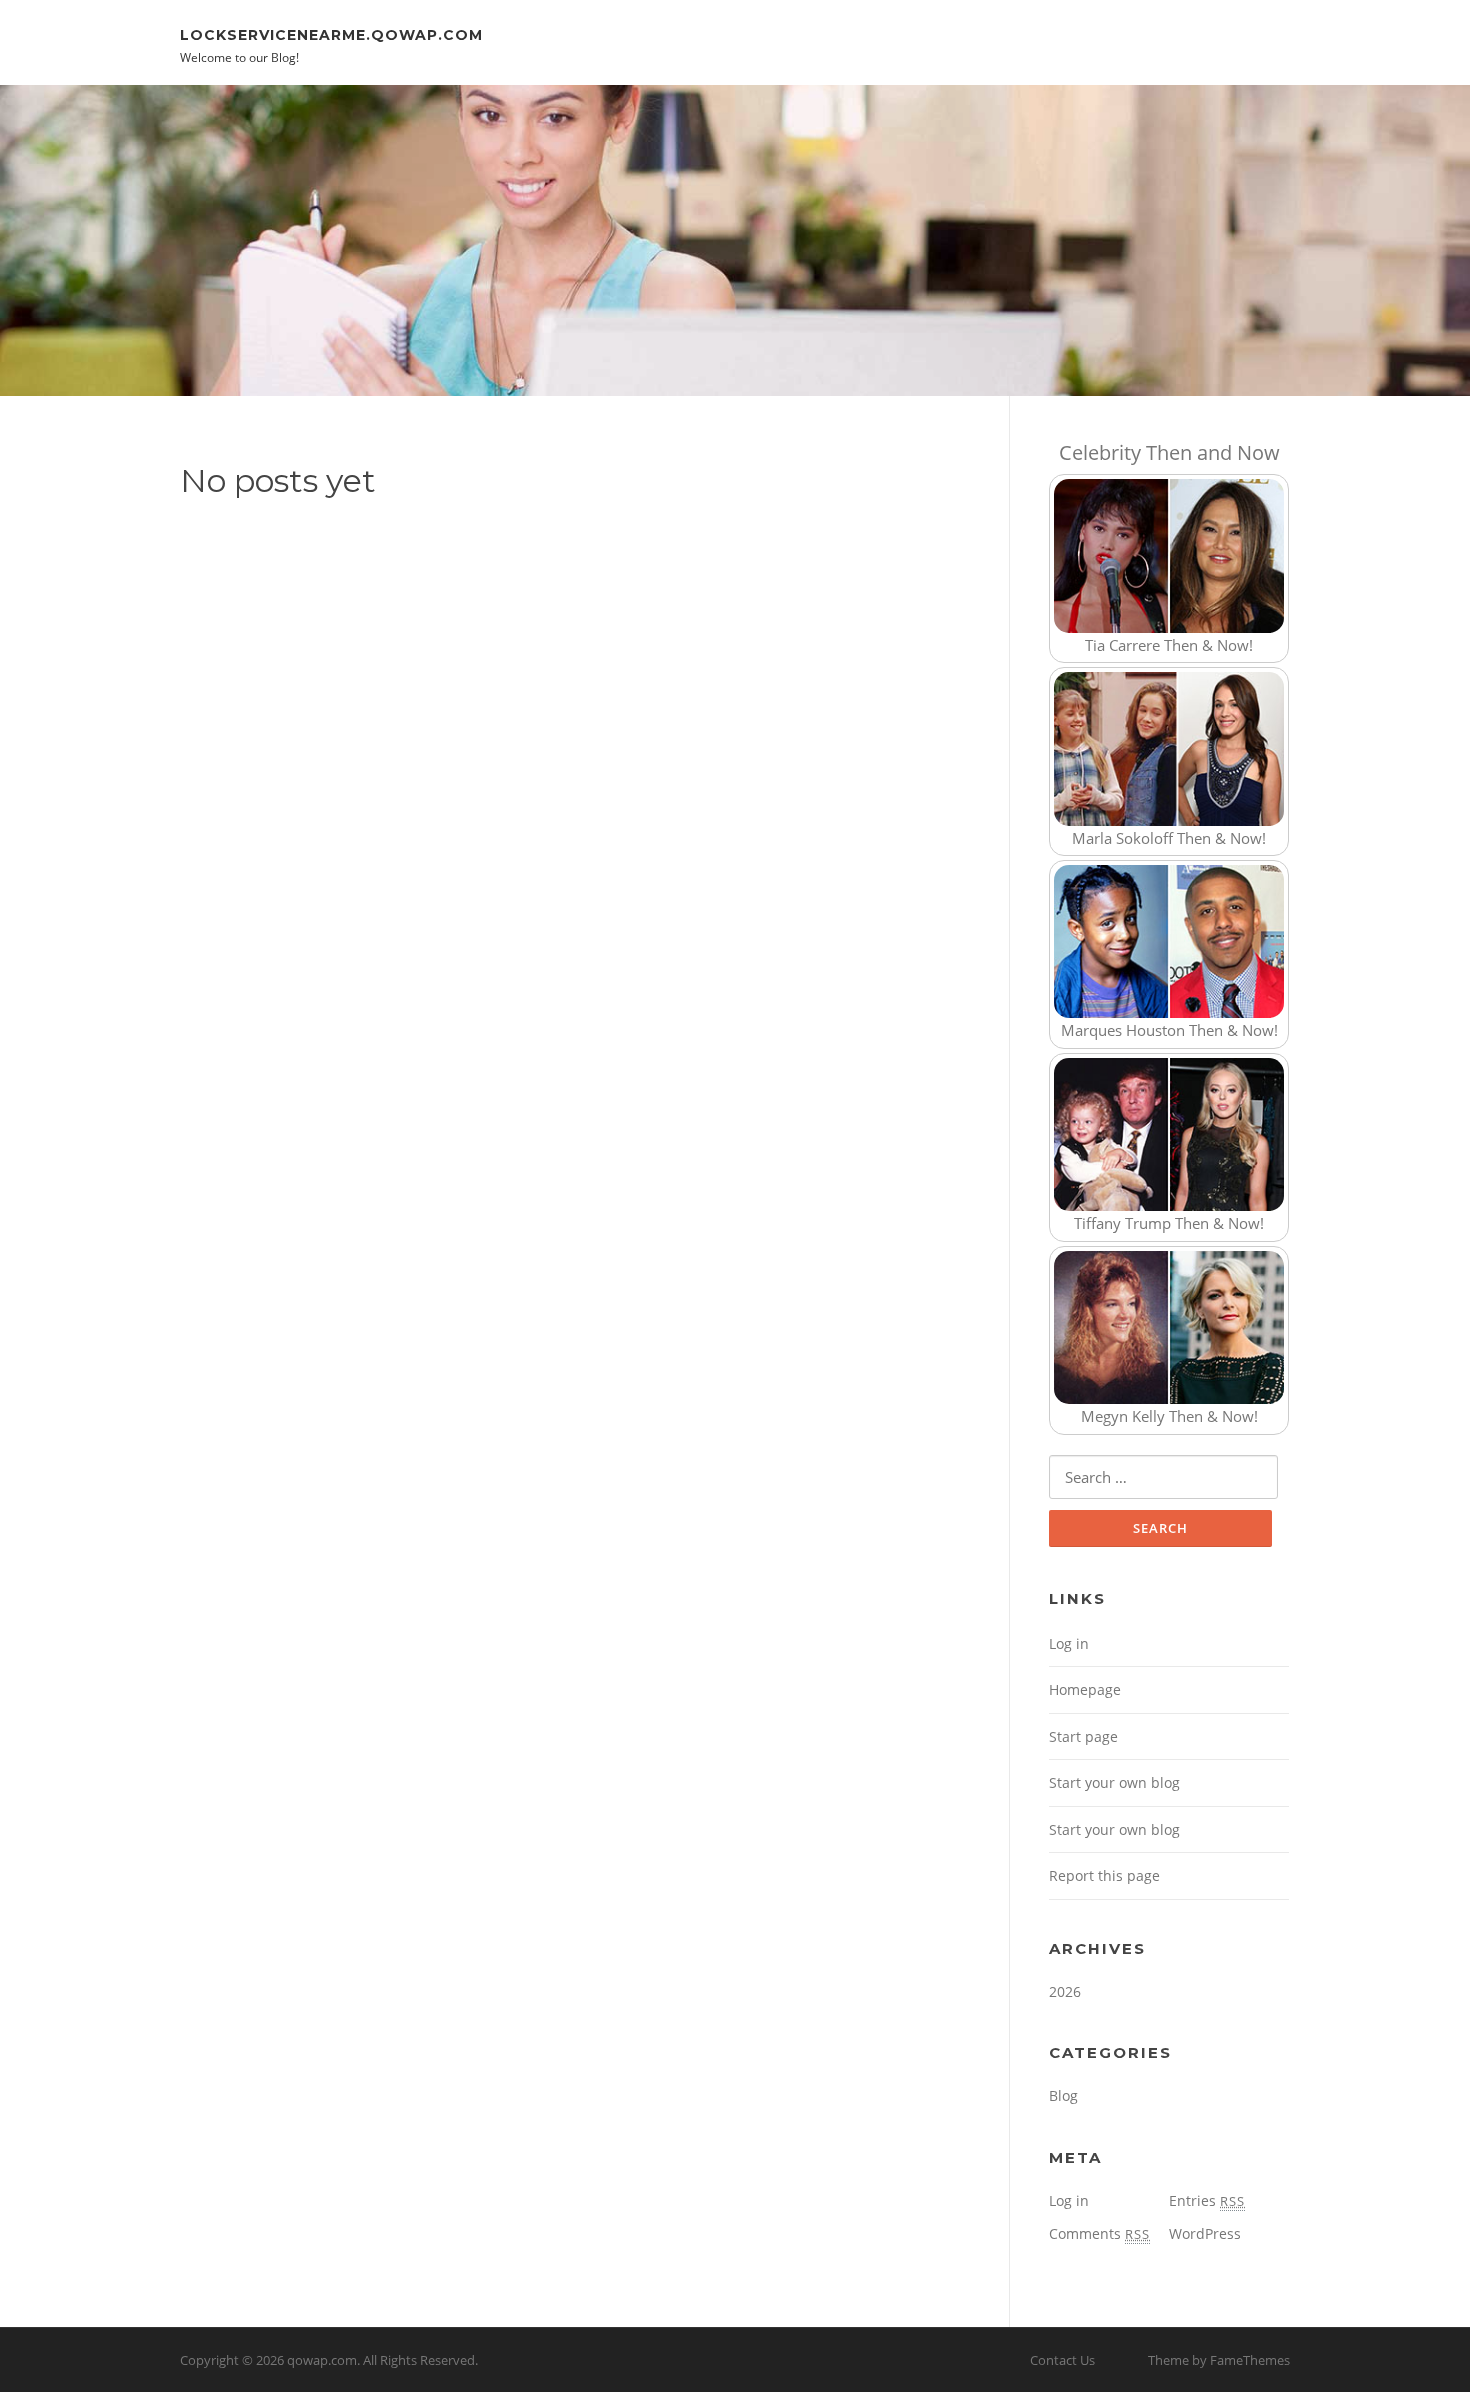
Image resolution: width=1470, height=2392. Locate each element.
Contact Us (1062, 2360)
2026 (1065, 1991)
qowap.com (322, 2360)
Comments (1099, 2233)
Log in (1069, 1643)
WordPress (1205, 2233)
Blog (1063, 2095)
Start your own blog (1114, 1782)
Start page (1083, 1736)
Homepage (1085, 1689)
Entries (1207, 2200)
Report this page (1104, 1875)
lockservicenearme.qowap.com (331, 34)
